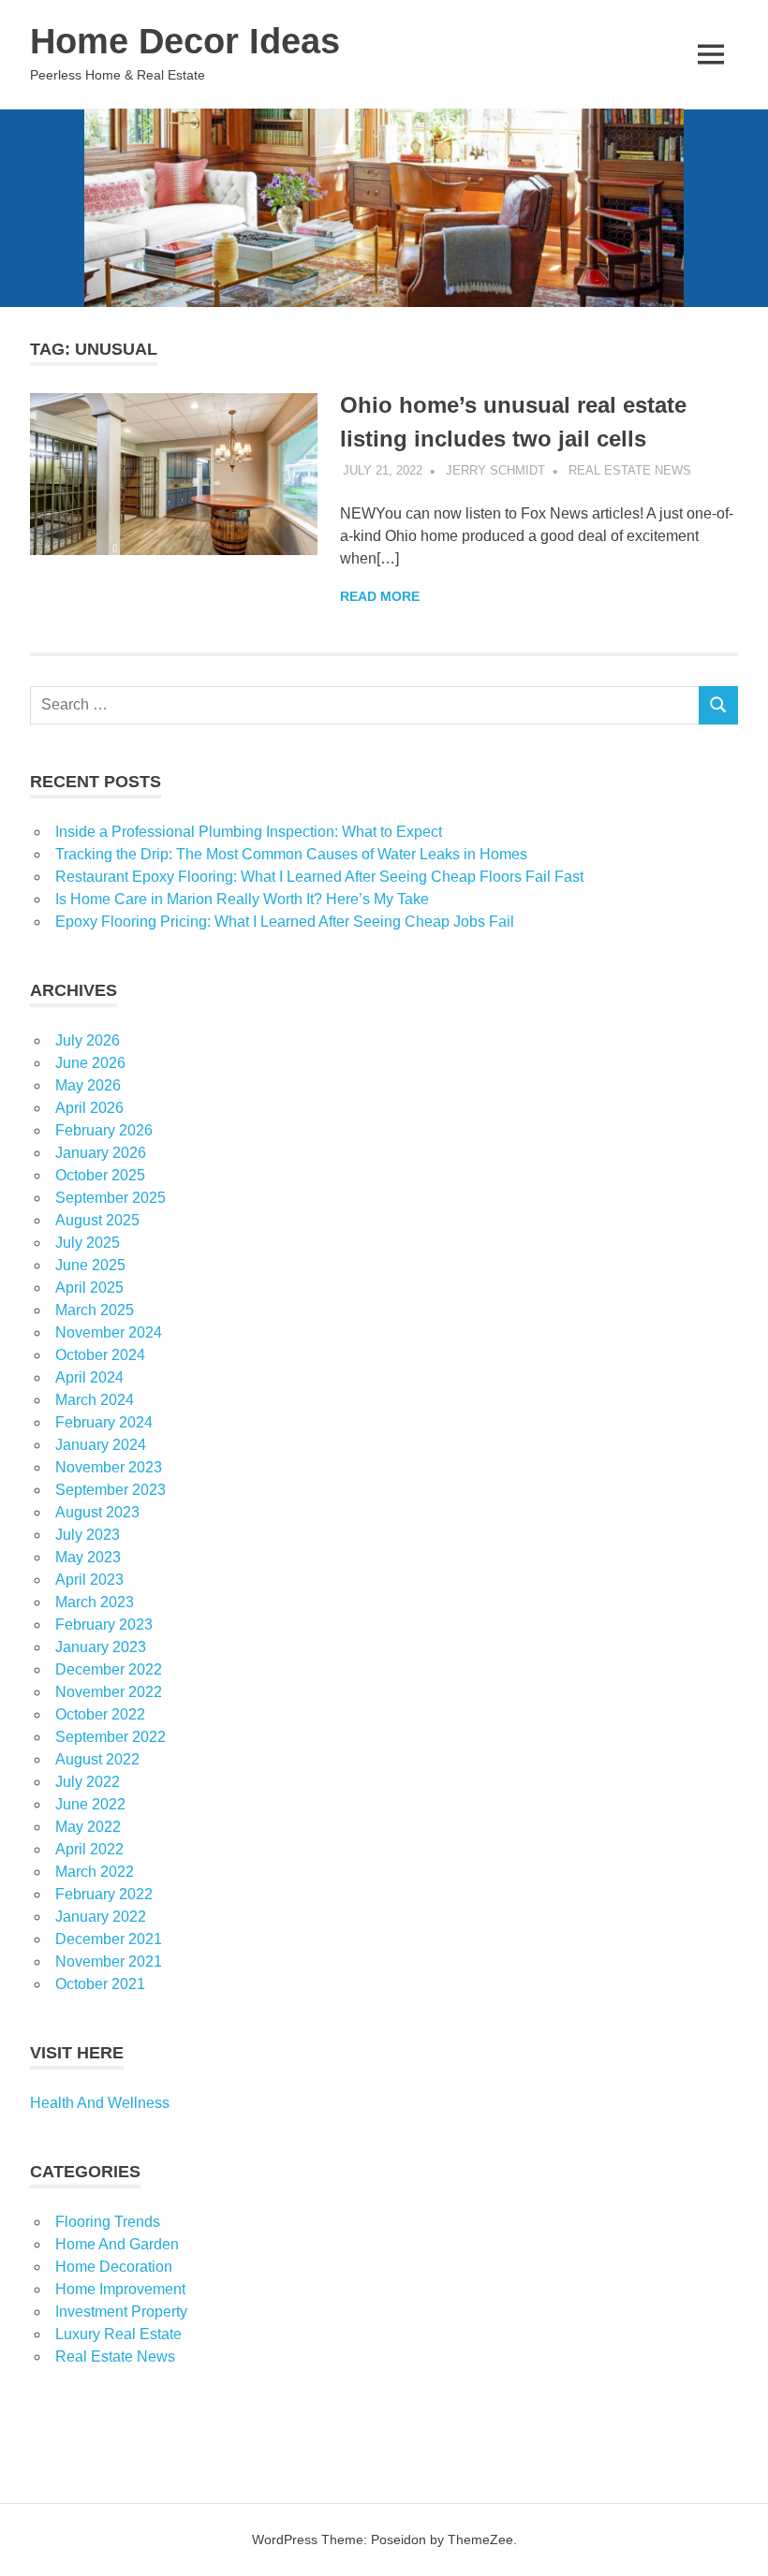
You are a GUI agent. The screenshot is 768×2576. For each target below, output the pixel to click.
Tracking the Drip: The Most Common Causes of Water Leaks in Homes (291, 854)
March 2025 (95, 1310)
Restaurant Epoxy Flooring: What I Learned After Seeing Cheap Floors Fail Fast (319, 877)
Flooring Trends (108, 2222)
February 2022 (104, 1894)
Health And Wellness (100, 2103)
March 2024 (95, 1400)
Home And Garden (117, 2244)
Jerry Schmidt (495, 470)
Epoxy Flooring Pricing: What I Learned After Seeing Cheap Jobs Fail (285, 922)
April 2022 (89, 1849)
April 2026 (89, 1108)
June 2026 (90, 1063)
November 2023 (109, 1467)
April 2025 (89, 1288)
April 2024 (89, 1377)
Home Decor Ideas (185, 41)
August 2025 (97, 1220)
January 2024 (101, 1445)
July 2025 (88, 1243)
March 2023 (95, 1602)
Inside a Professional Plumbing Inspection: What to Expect (249, 832)
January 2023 (101, 1647)
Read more (380, 596)
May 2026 (88, 1085)
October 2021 (100, 1984)
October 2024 (100, 1355)
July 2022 (88, 1782)
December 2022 (109, 1669)
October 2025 (100, 1175)
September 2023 (111, 1490)
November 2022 (109, 1692)
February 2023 (104, 1625)
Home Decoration (114, 2267)
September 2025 (111, 1198)
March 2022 (95, 1872)
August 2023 (97, 1512)
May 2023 (88, 1557)
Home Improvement (120, 2289)
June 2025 (90, 1265)
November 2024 (109, 1332)
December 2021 (109, 1939)
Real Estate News (630, 470)
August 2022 (97, 1759)
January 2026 (101, 1153)
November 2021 (109, 1961)
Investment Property (121, 2312)
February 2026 (104, 1130)
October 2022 (100, 1714)
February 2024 (104, 1422)
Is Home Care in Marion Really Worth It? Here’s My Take (242, 899)
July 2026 (88, 1040)
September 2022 (111, 1737)
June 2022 (90, 1804)
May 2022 (88, 1827)
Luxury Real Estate (118, 2334)
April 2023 (89, 1580)
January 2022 (101, 1917)
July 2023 (88, 1535)
